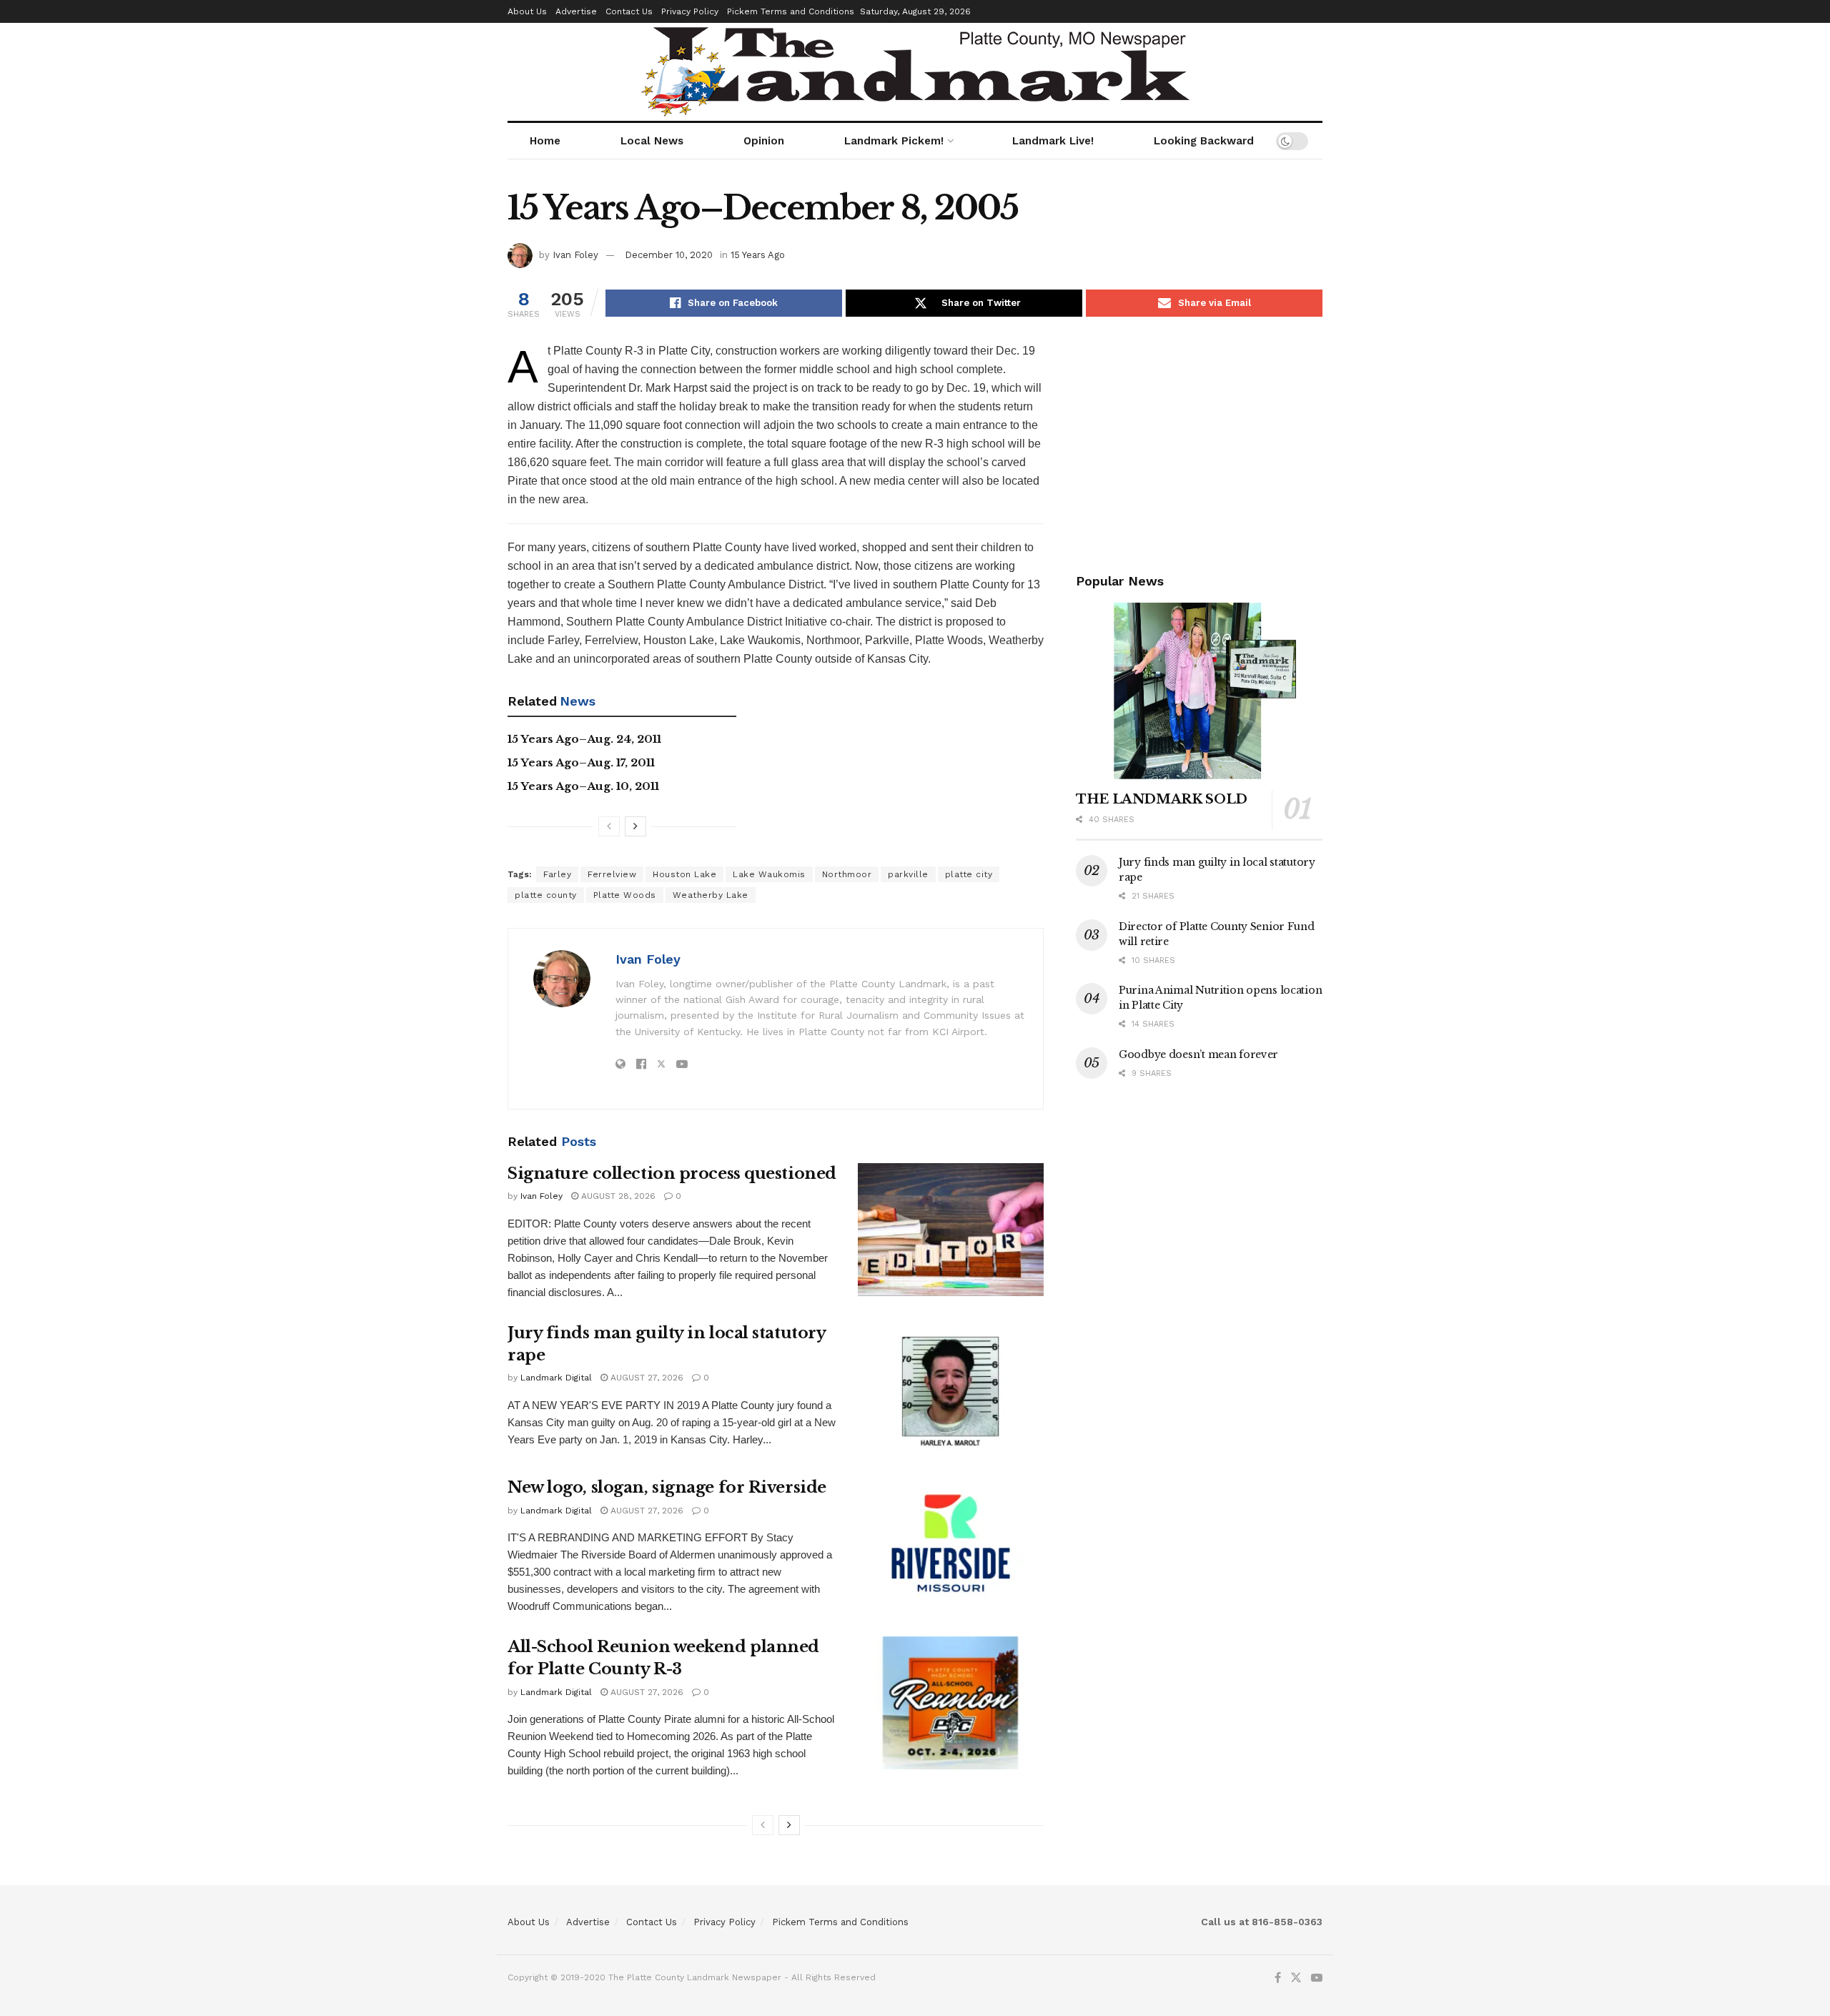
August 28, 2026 (617, 1196)
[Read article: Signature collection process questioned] (951, 1230)
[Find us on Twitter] (1296, 1978)
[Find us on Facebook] (1278, 1978)
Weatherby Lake (711, 895)
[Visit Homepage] (915, 72)
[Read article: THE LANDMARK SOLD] (1199, 691)
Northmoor (847, 874)
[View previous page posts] (609, 826)
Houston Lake (684, 874)
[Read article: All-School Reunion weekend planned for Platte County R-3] (951, 1703)
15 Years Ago (758, 255)
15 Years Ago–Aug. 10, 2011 (583, 786)
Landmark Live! (1053, 141)
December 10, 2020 (669, 255)
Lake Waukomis (769, 874)
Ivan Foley (575, 255)
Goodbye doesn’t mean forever (1198, 1054)
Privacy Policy (690, 11)
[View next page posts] (635, 826)
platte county (546, 895)
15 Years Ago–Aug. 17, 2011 (581, 762)
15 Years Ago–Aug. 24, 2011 (584, 739)
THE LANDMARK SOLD (1162, 799)
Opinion (764, 141)
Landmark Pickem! (894, 141)
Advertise (576, 11)
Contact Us (629, 11)
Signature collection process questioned (672, 1173)
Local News (652, 141)
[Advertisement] (1199, 442)
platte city (969, 874)
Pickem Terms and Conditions (791, 11)
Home (545, 141)
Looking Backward (1204, 141)
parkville (908, 874)
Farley (557, 874)
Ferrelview (612, 874)
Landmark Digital (556, 1378)
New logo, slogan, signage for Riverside (667, 1487)
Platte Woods (625, 895)
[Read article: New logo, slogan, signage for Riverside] (951, 1543)
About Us (527, 11)
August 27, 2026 (646, 1378)
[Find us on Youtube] (1317, 1978)
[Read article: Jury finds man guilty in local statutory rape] (951, 1389)
